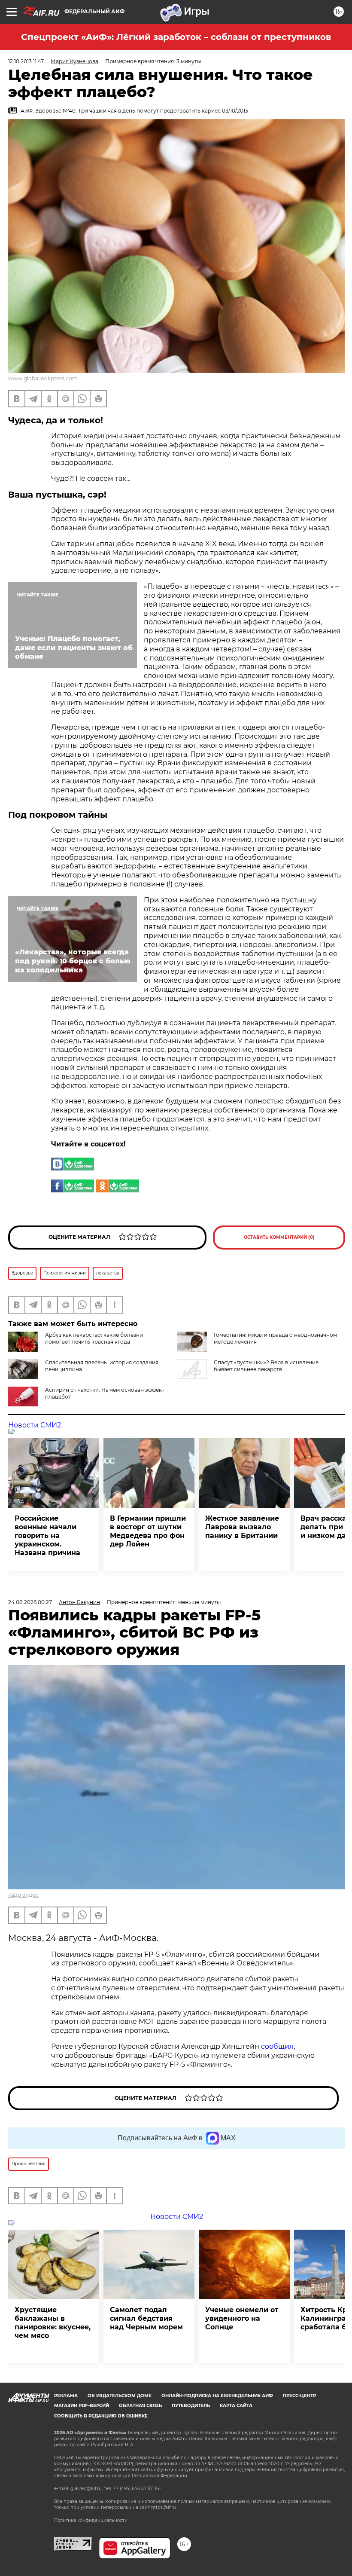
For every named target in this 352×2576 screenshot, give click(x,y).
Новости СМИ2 (35, 1425)
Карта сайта (236, 2406)
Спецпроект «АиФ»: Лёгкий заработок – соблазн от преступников (176, 37)
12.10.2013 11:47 (26, 61)
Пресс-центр (299, 2396)
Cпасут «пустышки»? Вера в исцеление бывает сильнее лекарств (266, 1366)
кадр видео (23, 1895)
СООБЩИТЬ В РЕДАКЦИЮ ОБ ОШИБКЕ (101, 2416)
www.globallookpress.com (43, 378)
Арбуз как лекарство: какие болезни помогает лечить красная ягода (94, 1338)
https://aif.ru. (164, 2507)
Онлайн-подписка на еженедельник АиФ (217, 2396)
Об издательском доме (120, 2396)
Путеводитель (191, 2406)
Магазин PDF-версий (82, 2406)
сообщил (277, 2046)
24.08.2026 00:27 (30, 1602)
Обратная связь (140, 2406)
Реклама (66, 2396)
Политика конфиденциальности (91, 2520)
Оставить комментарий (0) (279, 1237)
